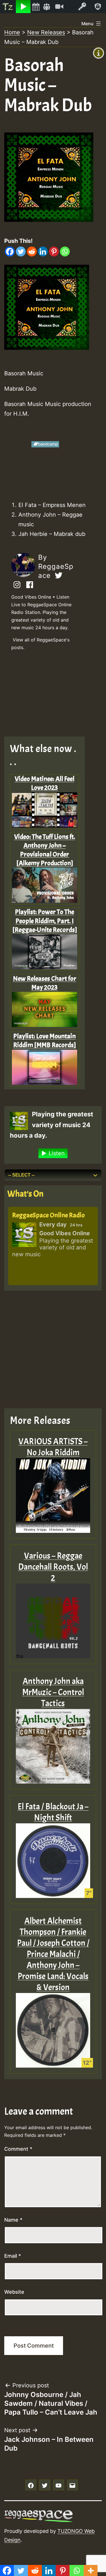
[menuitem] (8, 7)
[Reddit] (32, 252)
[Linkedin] (43, 252)
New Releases (46, 32)
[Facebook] (10, 252)
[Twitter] (21, 252)
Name (13, 2220)
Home (12, 32)
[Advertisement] (49, 695)
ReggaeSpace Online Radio (48, 1215)
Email (13, 2256)
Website (14, 2292)
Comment (18, 2149)
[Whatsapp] (65, 252)
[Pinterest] (54, 252)
